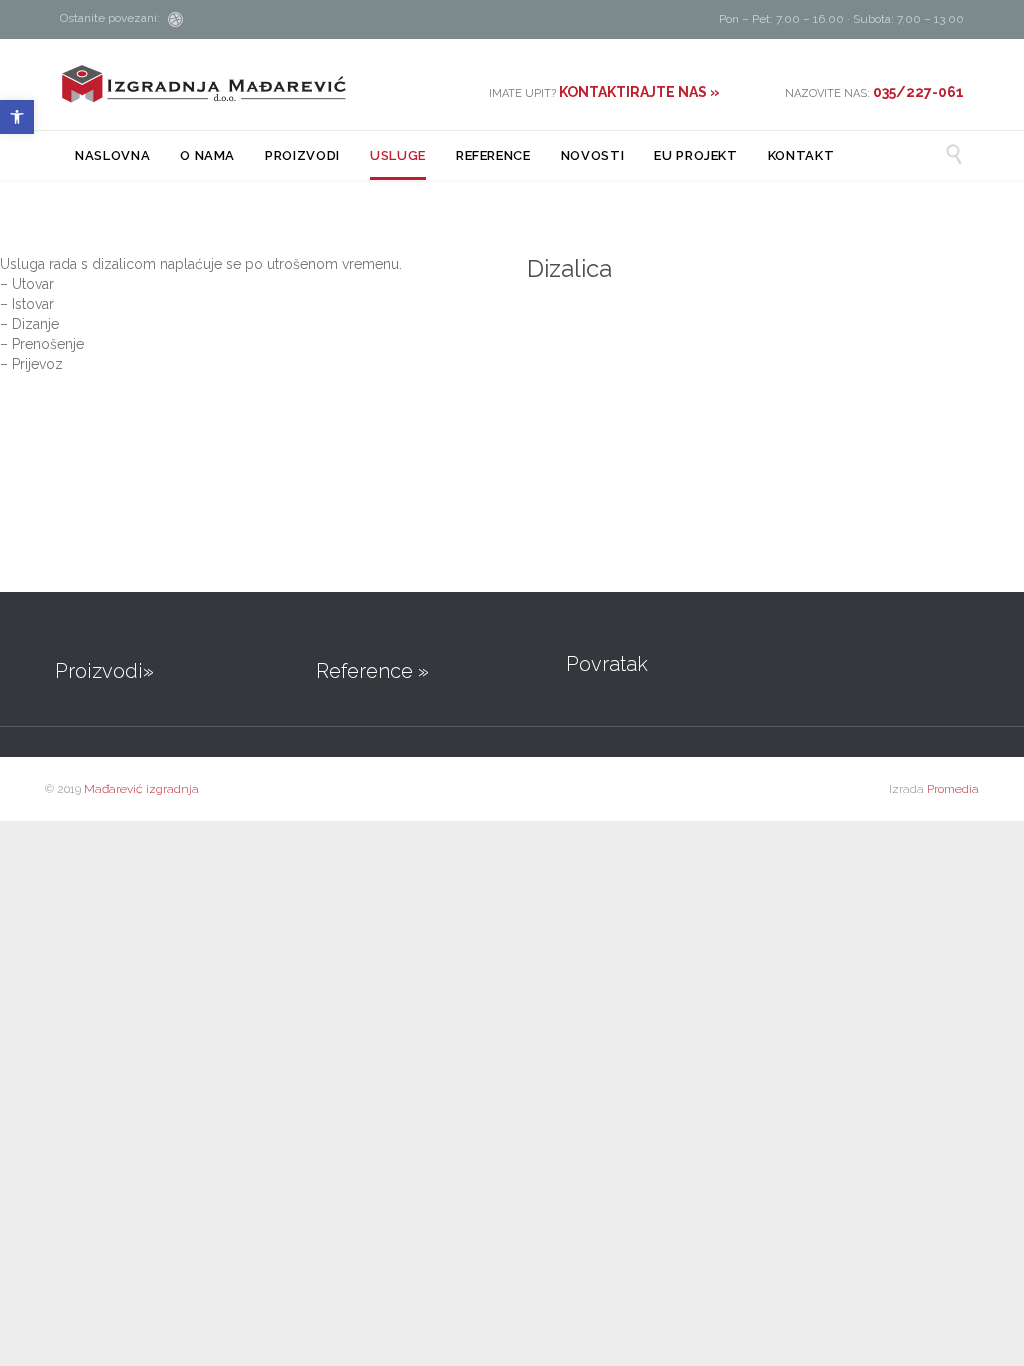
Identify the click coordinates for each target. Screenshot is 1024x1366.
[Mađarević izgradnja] (204, 84)
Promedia (953, 789)
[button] (17, 117)
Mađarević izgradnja (141, 789)
